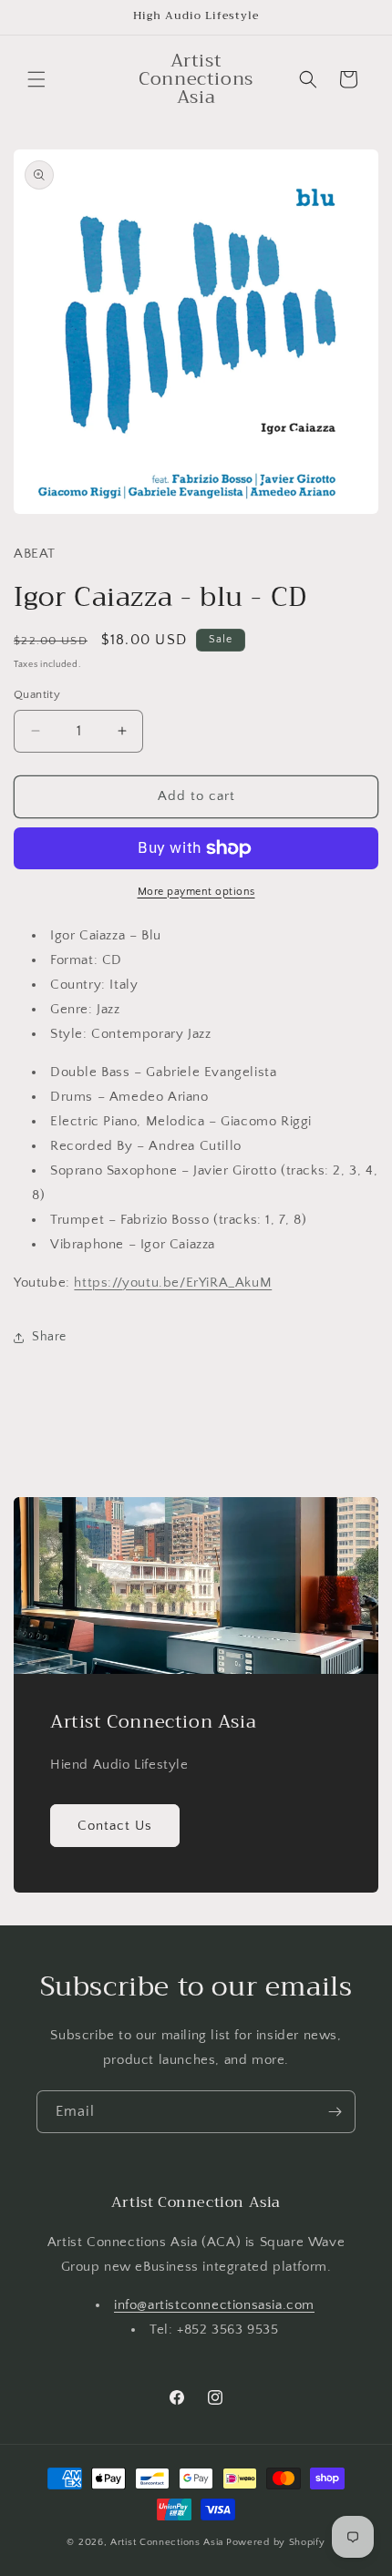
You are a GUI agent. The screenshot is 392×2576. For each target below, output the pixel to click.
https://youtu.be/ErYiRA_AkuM (173, 1283)
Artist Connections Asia (167, 2542)
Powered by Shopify (276, 2542)
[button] (36, 79)
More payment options (196, 892)
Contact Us (115, 1825)
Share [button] (49, 1337)
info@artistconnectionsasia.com (214, 2305)
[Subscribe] (335, 2112)
